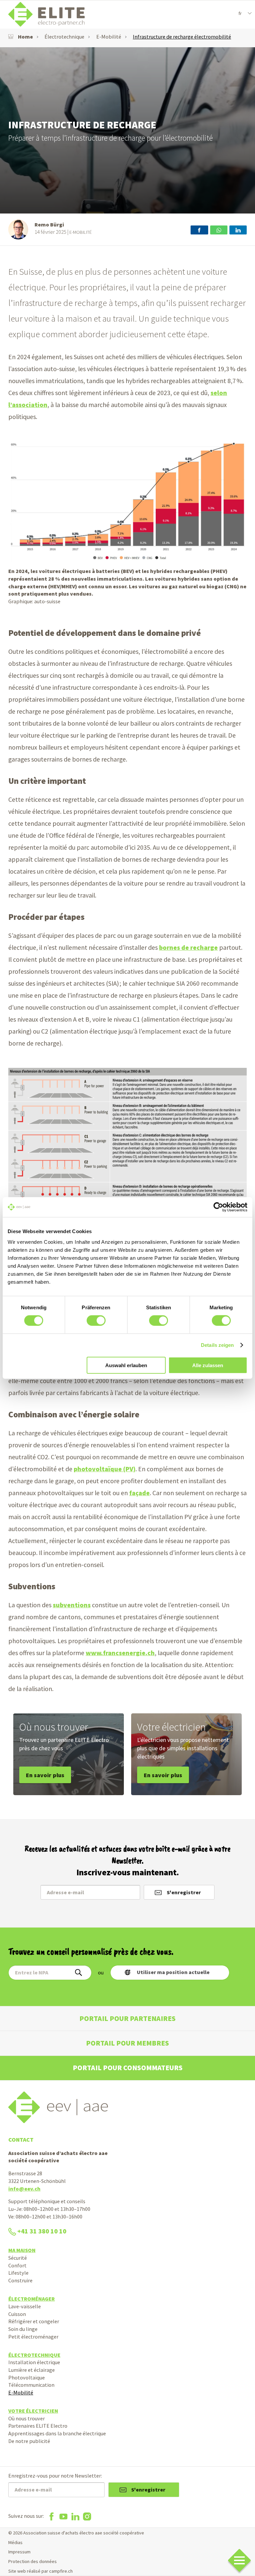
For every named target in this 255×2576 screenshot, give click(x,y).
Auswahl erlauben (126, 1365)
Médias (15, 2542)
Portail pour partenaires (127, 2018)
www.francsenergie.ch (120, 1653)
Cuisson (17, 2314)
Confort (17, 2265)
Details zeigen (217, 1345)
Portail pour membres (127, 2043)
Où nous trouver (27, 2418)
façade (139, 1493)
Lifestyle (18, 2273)
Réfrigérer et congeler (34, 2321)
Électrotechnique (64, 37)
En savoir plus (45, 1775)
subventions (72, 1605)
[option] (127, 130)
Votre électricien (33, 2411)
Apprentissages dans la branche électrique (57, 2433)
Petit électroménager (33, 2337)
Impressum (19, 2552)
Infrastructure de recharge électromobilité (182, 37)
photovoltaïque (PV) (105, 1469)
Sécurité (18, 2258)
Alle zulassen (208, 1365)
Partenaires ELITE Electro (38, 2426)
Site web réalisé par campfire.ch (41, 2571)
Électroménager (32, 2299)
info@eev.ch (24, 2189)
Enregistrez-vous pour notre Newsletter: (55, 2476)
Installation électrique (34, 2362)
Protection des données (33, 2561)
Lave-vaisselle (25, 2306)
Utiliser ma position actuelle (173, 1972)
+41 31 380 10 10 (42, 2231)
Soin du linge (23, 2329)
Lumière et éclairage (32, 2370)
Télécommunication (31, 2385)
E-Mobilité (109, 37)
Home (25, 37)
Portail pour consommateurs (128, 2068)
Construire (20, 2280)
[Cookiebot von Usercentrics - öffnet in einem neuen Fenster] (218, 1207)
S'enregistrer (184, 1892)
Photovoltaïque (27, 2377)
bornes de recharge (188, 947)
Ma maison (22, 2250)
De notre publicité (29, 2441)
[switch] (96, 1321)
